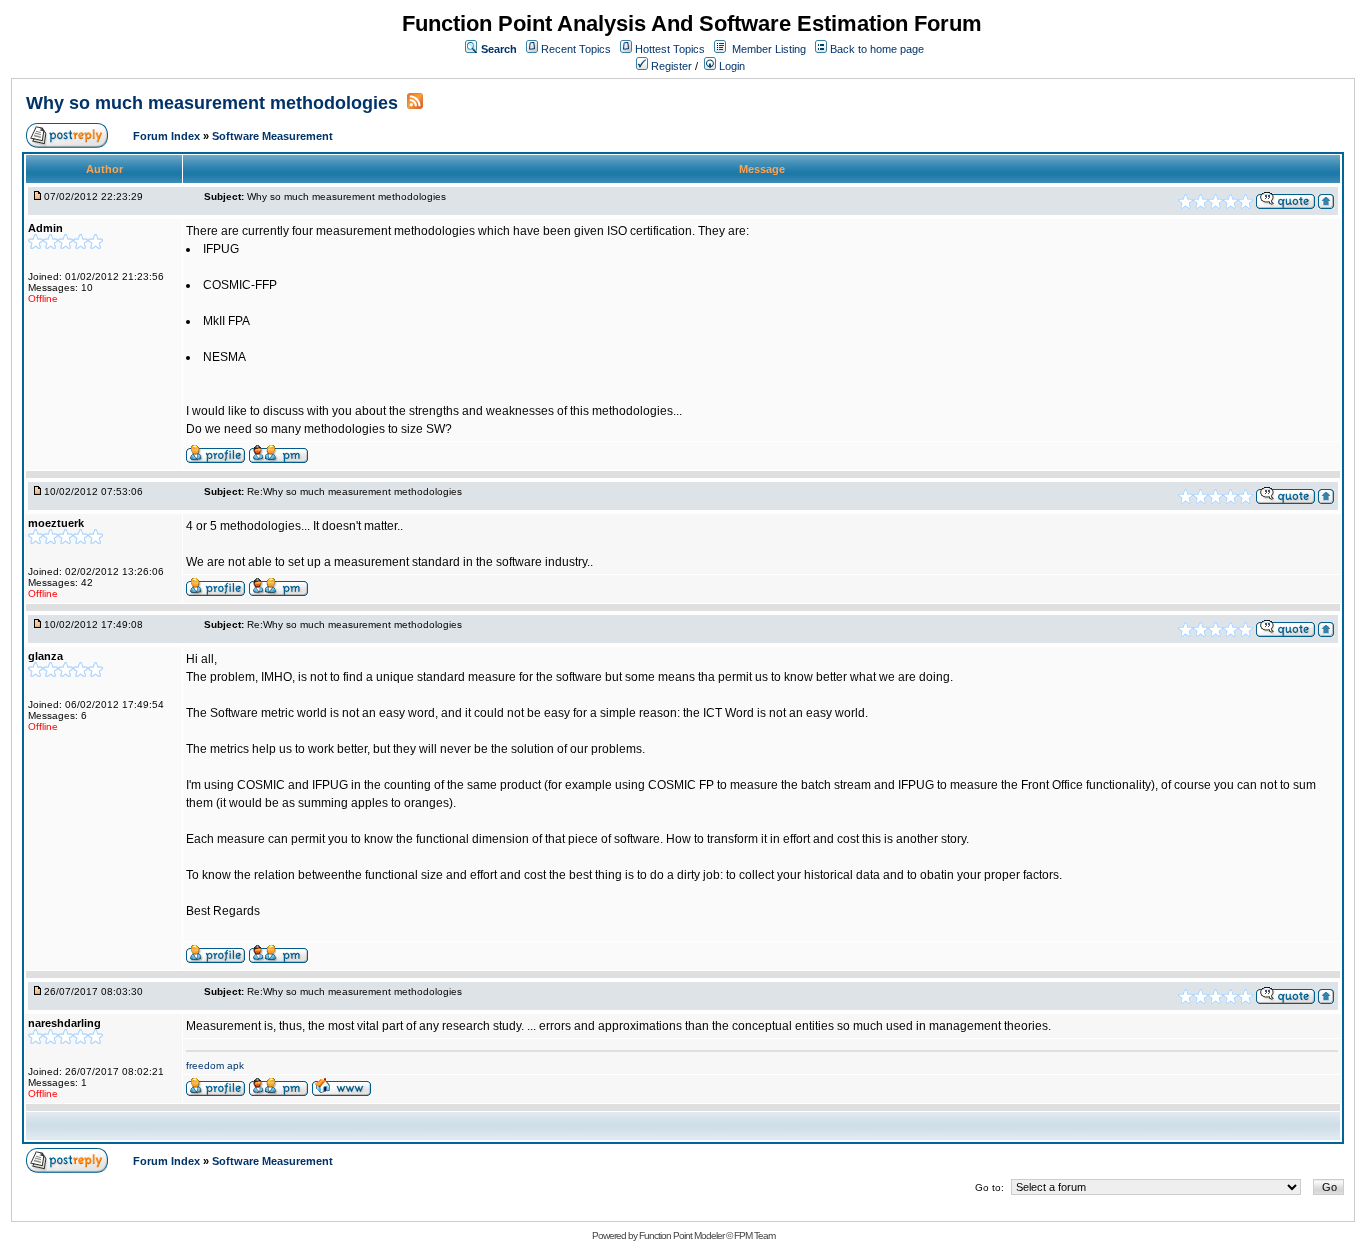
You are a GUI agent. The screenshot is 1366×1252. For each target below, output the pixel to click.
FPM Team (754, 1235)
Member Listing (769, 49)
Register (670, 66)
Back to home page (877, 49)
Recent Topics (576, 49)
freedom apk (215, 1065)
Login (730, 66)
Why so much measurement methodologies (214, 103)
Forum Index (168, 136)
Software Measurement (272, 136)
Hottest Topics (670, 49)
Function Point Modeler (681, 1235)
